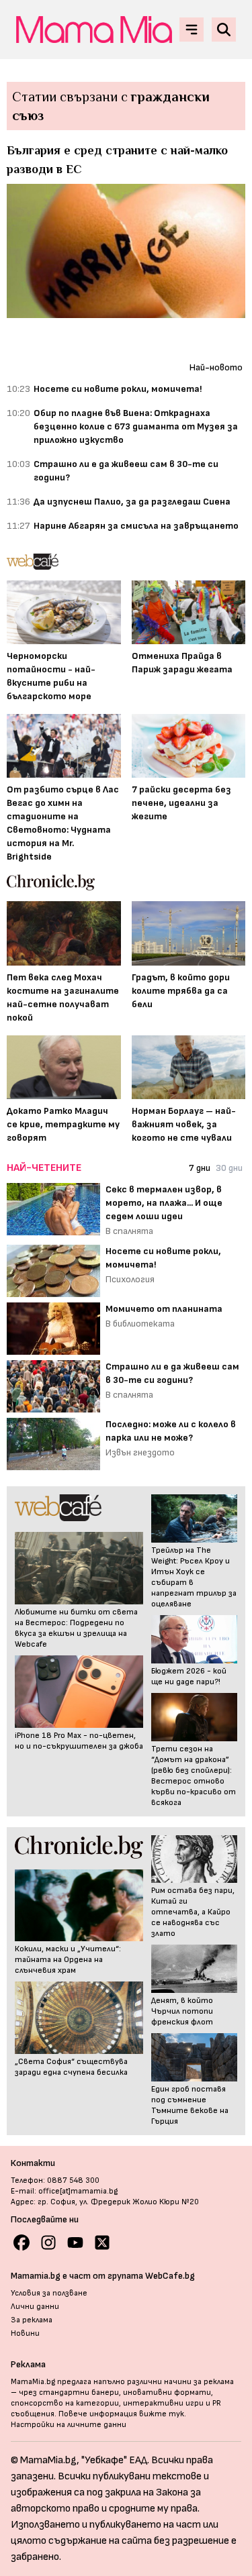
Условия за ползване (49, 2293)
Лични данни (35, 2307)
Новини (25, 2333)
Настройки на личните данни (69, 2425)
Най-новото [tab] (216, 367)
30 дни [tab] (229, 1168)
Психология (130, 1279)
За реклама (32, 2320)
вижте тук (162, 2414)
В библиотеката (140, 1324)
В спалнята (129, 1231)
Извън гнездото (140, 1452)
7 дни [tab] (200, 1168)
